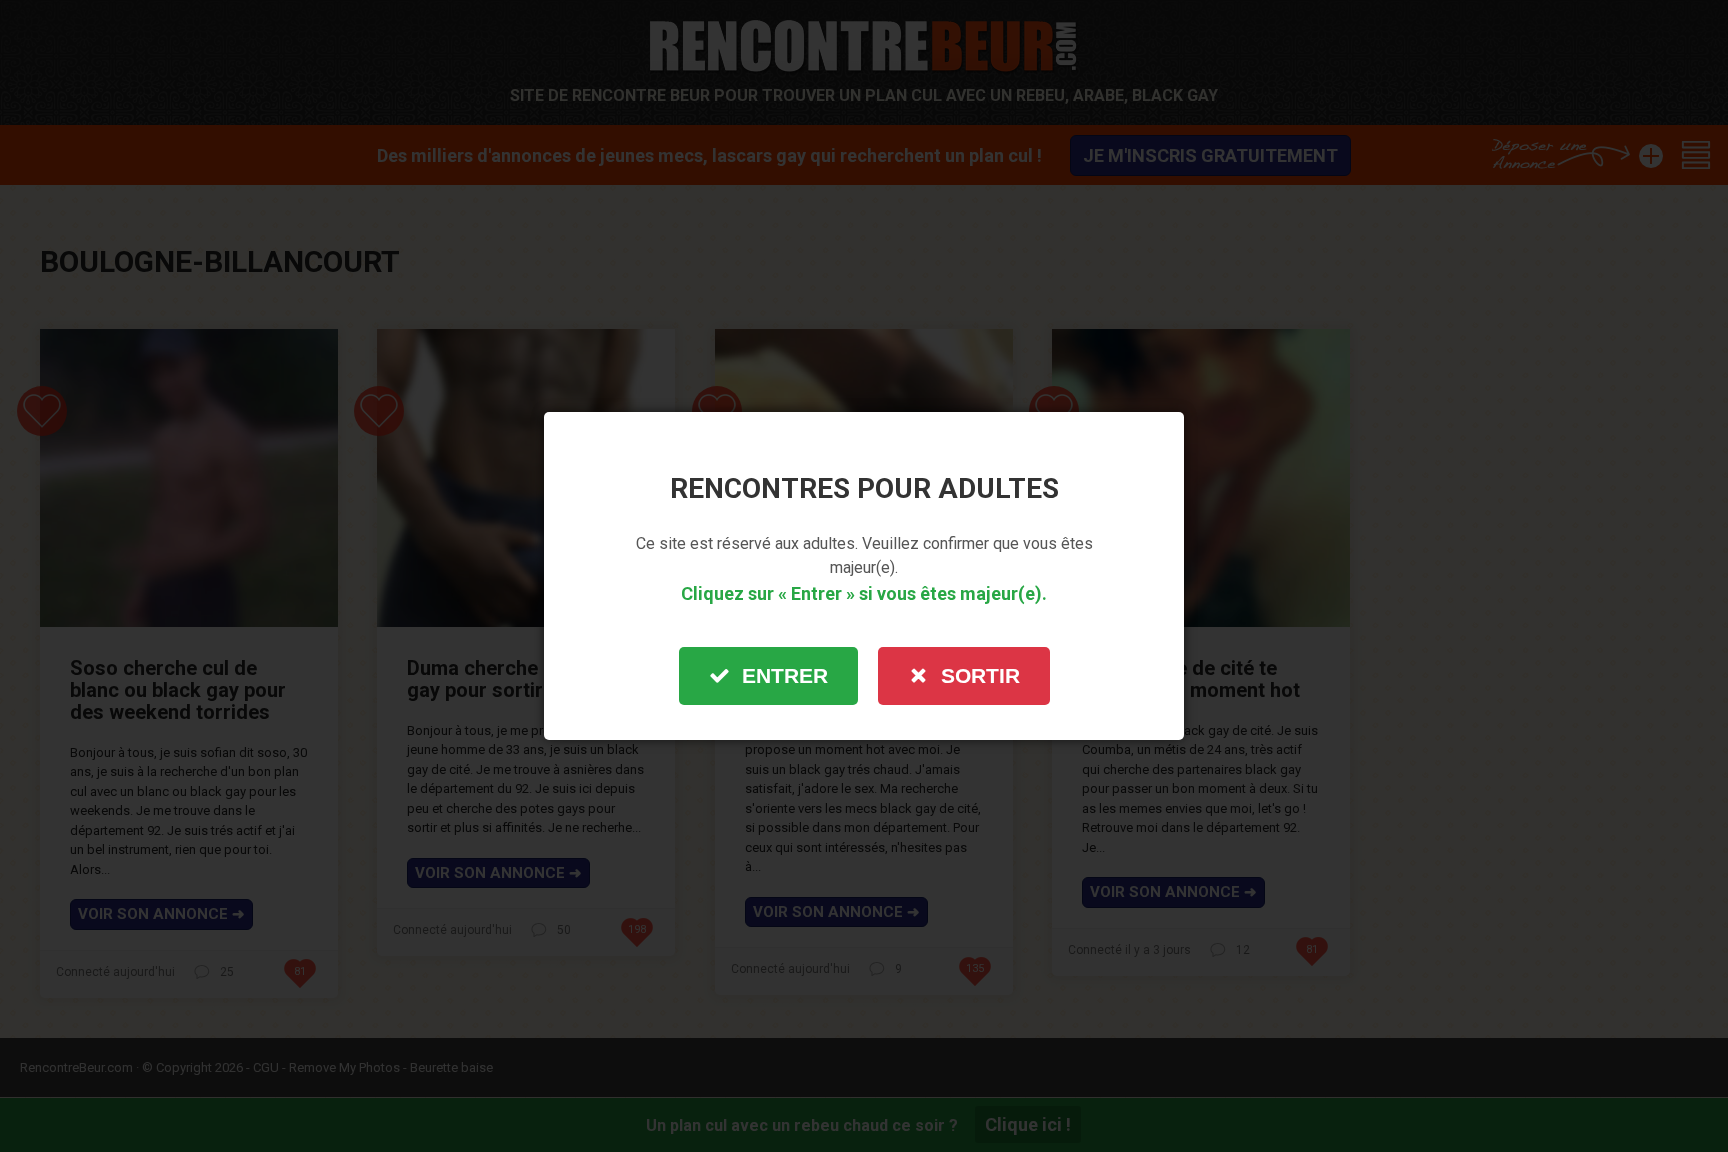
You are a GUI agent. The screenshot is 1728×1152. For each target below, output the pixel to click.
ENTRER (785, 675)
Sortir (980, 675)
